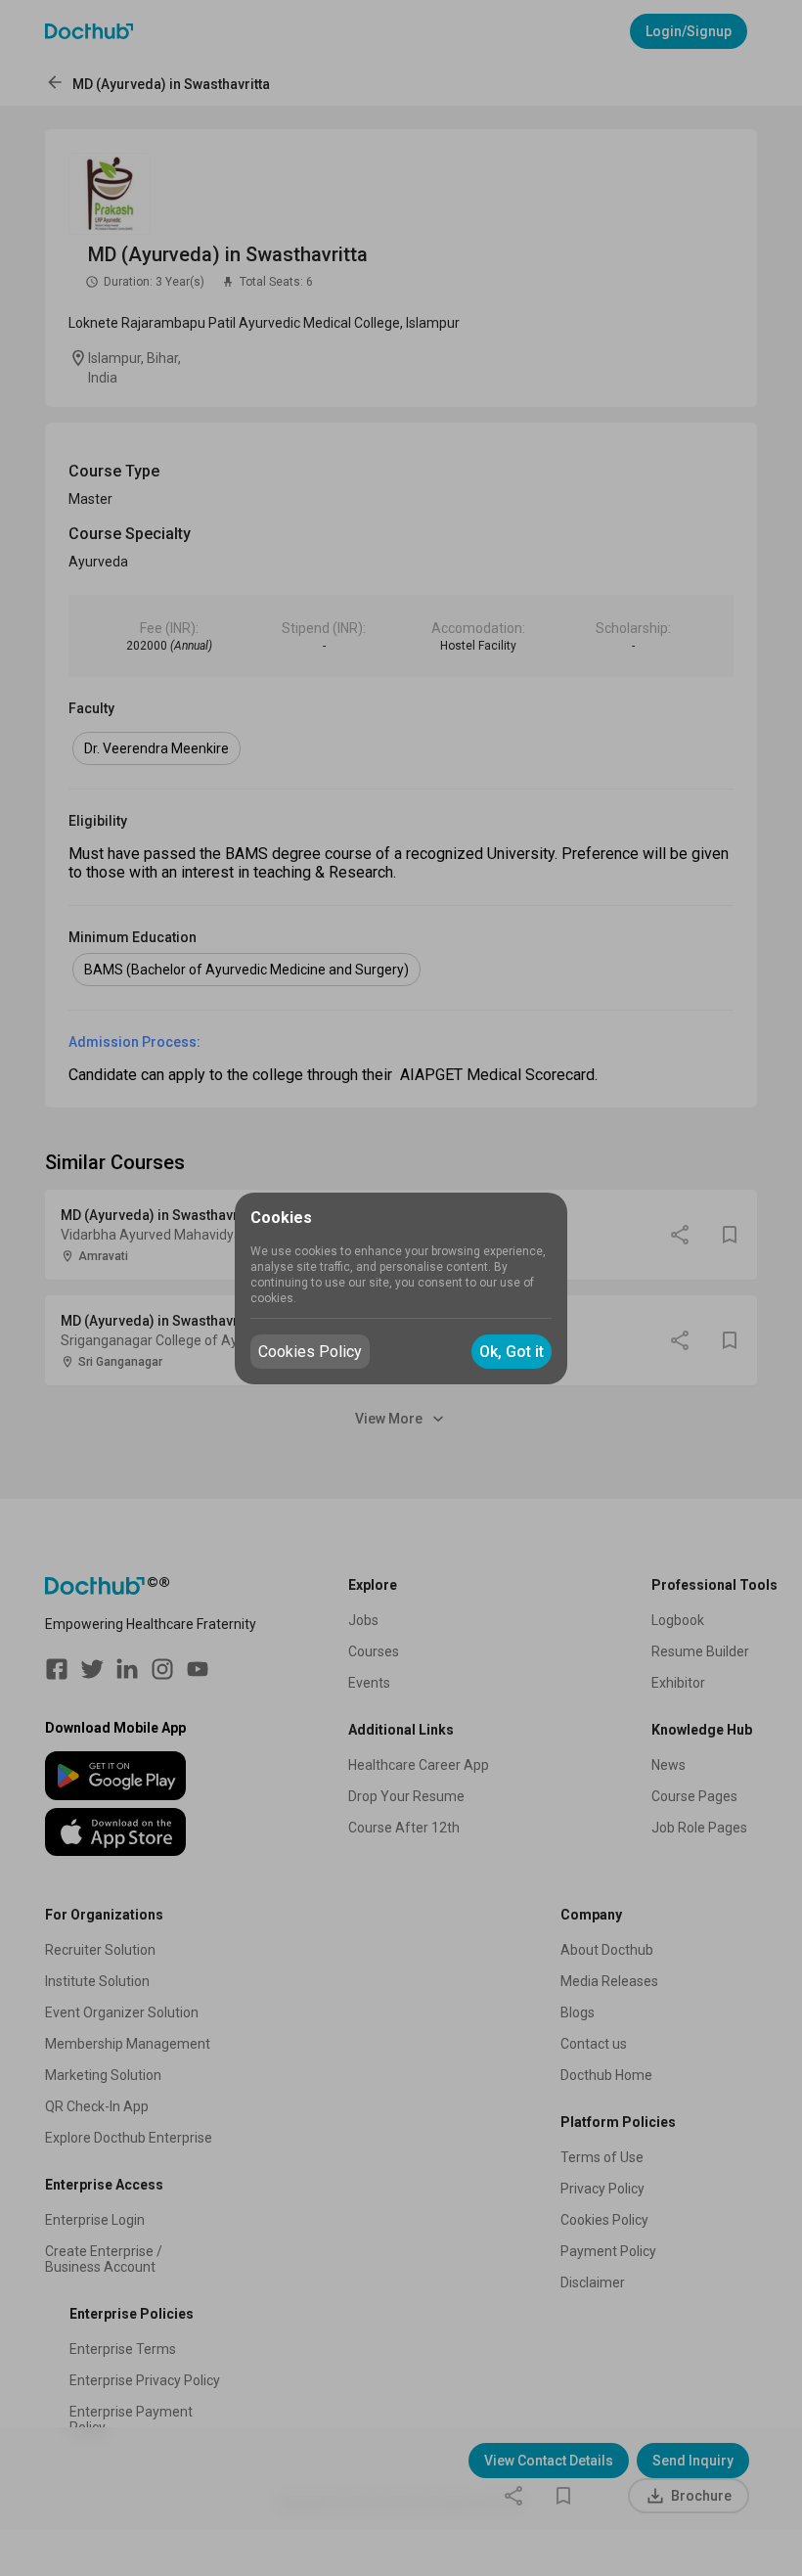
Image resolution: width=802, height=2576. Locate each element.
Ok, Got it (512, 1352)
